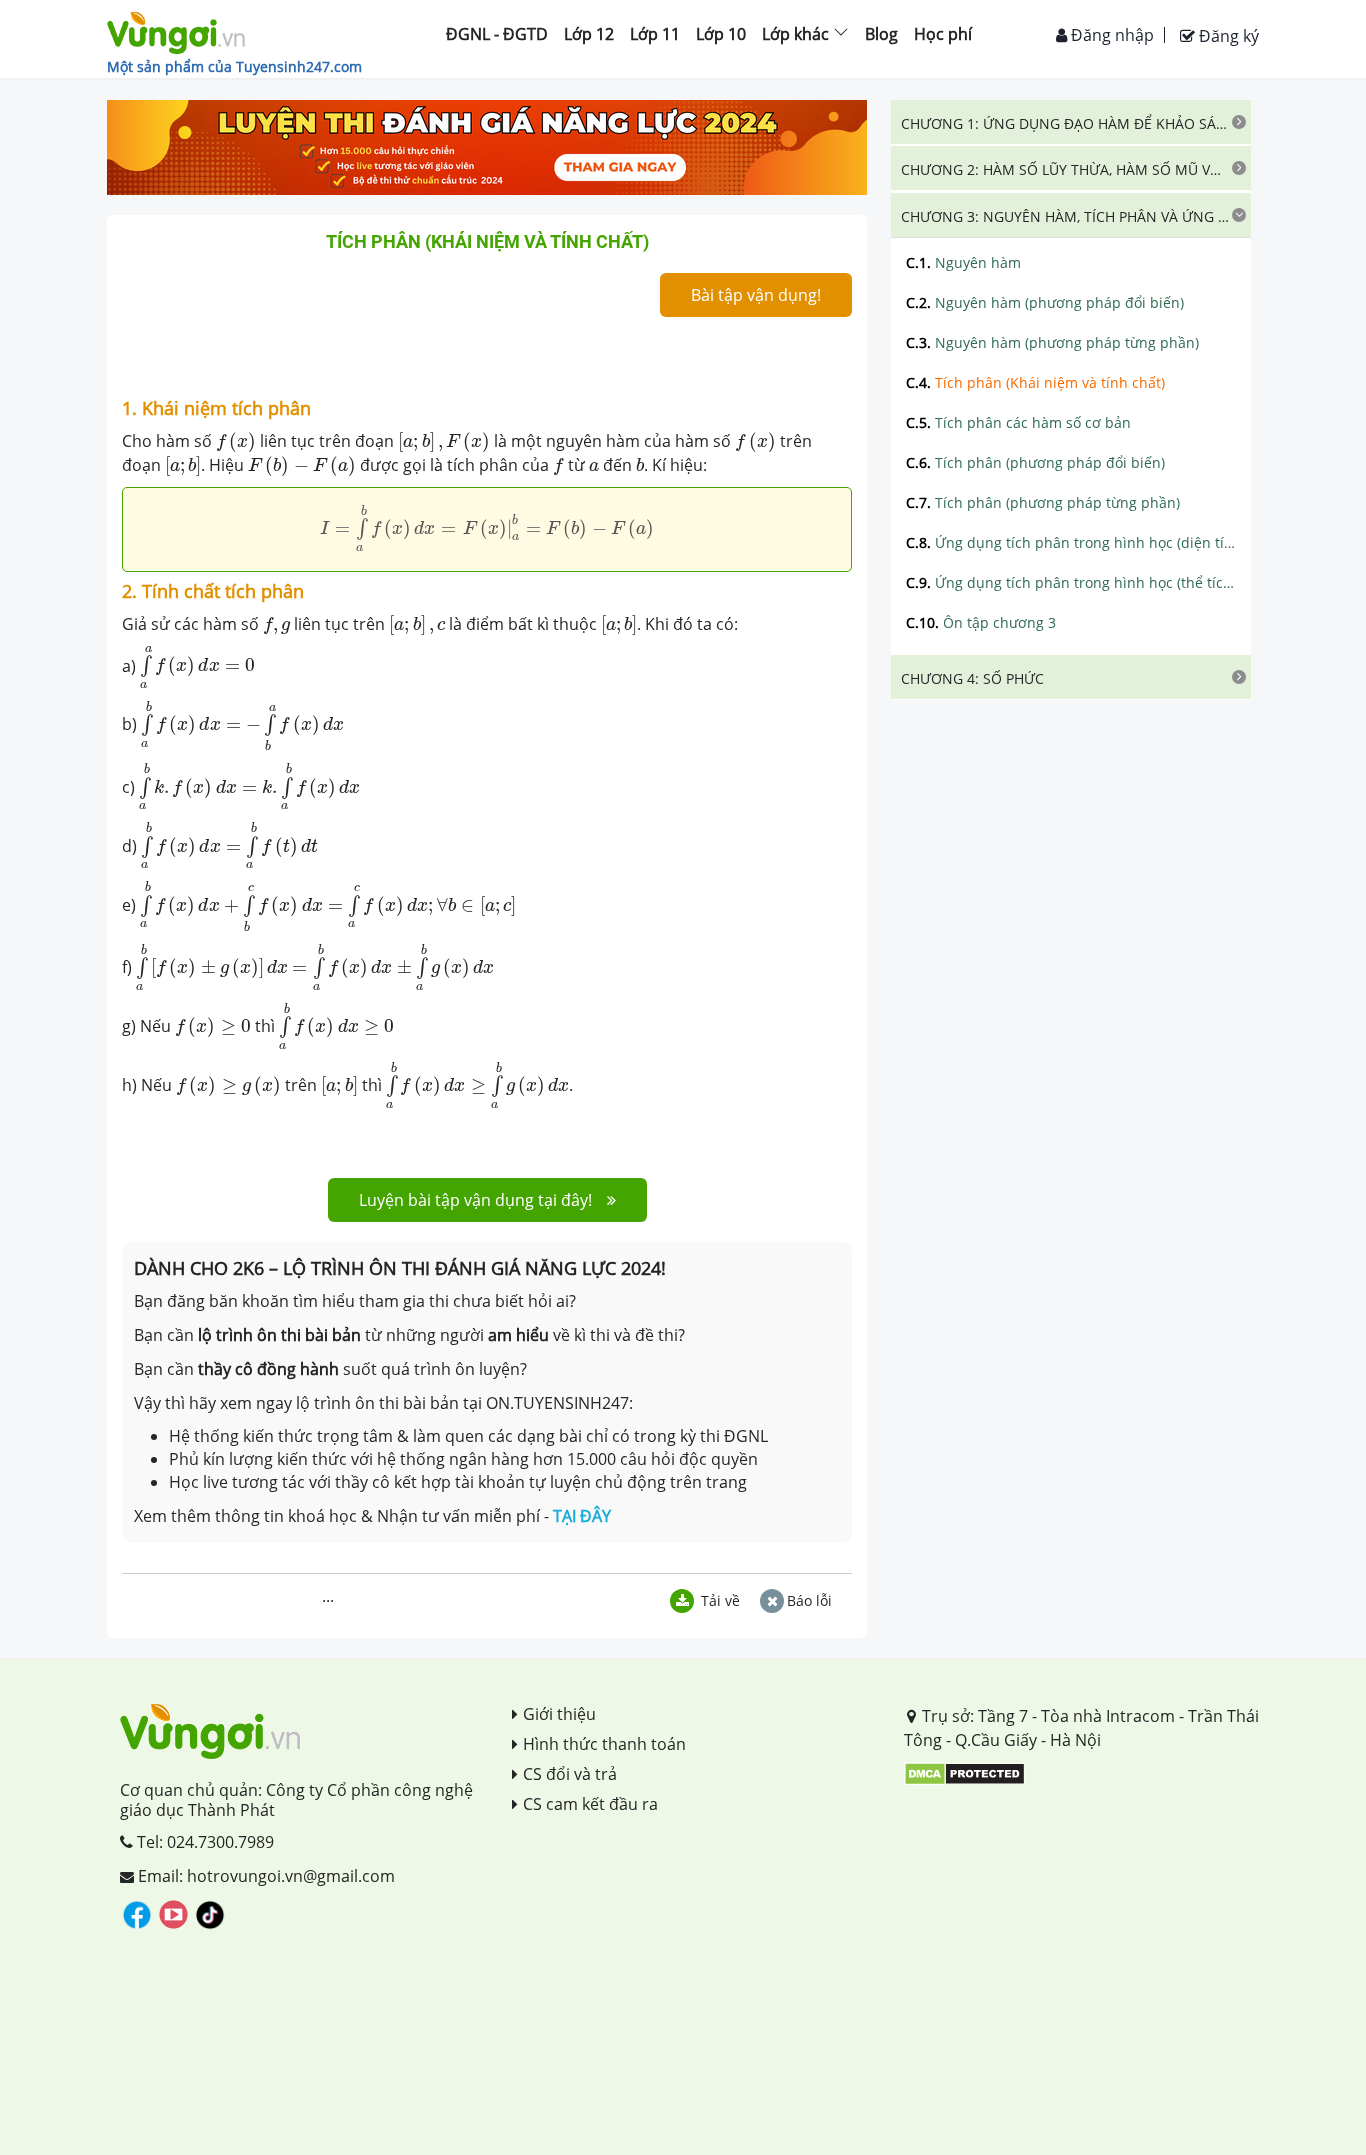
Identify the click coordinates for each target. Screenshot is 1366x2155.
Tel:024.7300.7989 (203, 1842)
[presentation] (236, 442)
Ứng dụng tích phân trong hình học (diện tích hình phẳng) (1071, 542)
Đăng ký (1227, 36)
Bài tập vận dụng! (756, 295)
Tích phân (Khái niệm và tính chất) (1035, 382)
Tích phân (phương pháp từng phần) (1043, 502)
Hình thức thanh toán (604, 1744)
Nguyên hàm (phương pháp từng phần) (1052, 342)
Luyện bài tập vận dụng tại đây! (475, 1200)
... (328, 1596)
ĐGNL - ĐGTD (497, 34)
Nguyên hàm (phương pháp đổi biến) (1045, 302)
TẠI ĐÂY (582, 1516)
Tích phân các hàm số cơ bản (1018, 422)
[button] (1071, 122)
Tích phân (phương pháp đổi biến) (1035, 462)
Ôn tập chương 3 (981, 622)
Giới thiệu (559, 1714)
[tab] (1071, 122)
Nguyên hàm (963, 262)
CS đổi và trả (570, 1774)
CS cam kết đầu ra (590, 1804)
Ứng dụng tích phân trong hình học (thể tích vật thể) (1071, 582)
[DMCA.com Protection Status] (964, 1772)
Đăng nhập (1110, 35)
